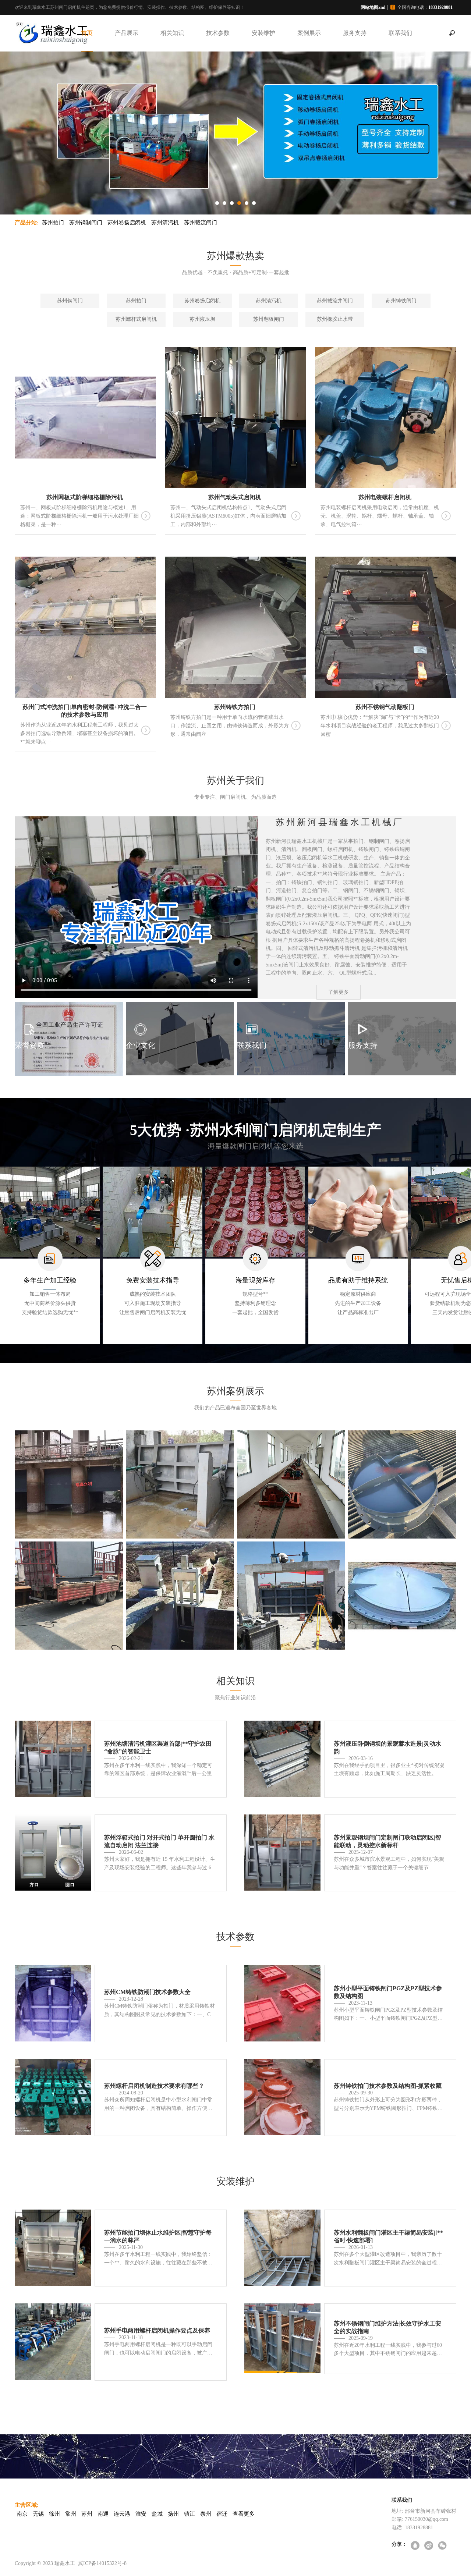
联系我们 (400, 33)
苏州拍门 (53, 223)
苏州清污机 (165, 223)
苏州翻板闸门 (269, 319)
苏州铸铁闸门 (401, 301)
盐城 (157, 2514)
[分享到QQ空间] (416, 2546)
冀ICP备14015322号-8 (102, 2563)
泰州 (206, 2514)
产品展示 (127, 33)
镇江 (190, 2514)
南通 (103, 2514)
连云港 (122, 2514)
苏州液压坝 (202, 319)
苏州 (87, 2514)
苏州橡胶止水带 (335, 319)
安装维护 (263, 33)
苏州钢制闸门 (86, 223)
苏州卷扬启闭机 (127, 223)
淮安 (141, 2514)
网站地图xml (373, 7)
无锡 (38, 2514)
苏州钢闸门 (70, 301)
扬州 (173, 2514)
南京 (22, 2514)
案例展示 (309, 33)
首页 (87, 33)
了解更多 (339, 992)
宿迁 (222, 2514)
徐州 (54, 2514)
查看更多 (244, 2514)
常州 (71, 2514)
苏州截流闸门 (201, 223)
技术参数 (218, 33)
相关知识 (172, 33)
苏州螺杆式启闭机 (136, 319)
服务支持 (355, 33)
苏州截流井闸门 (335, 301)
